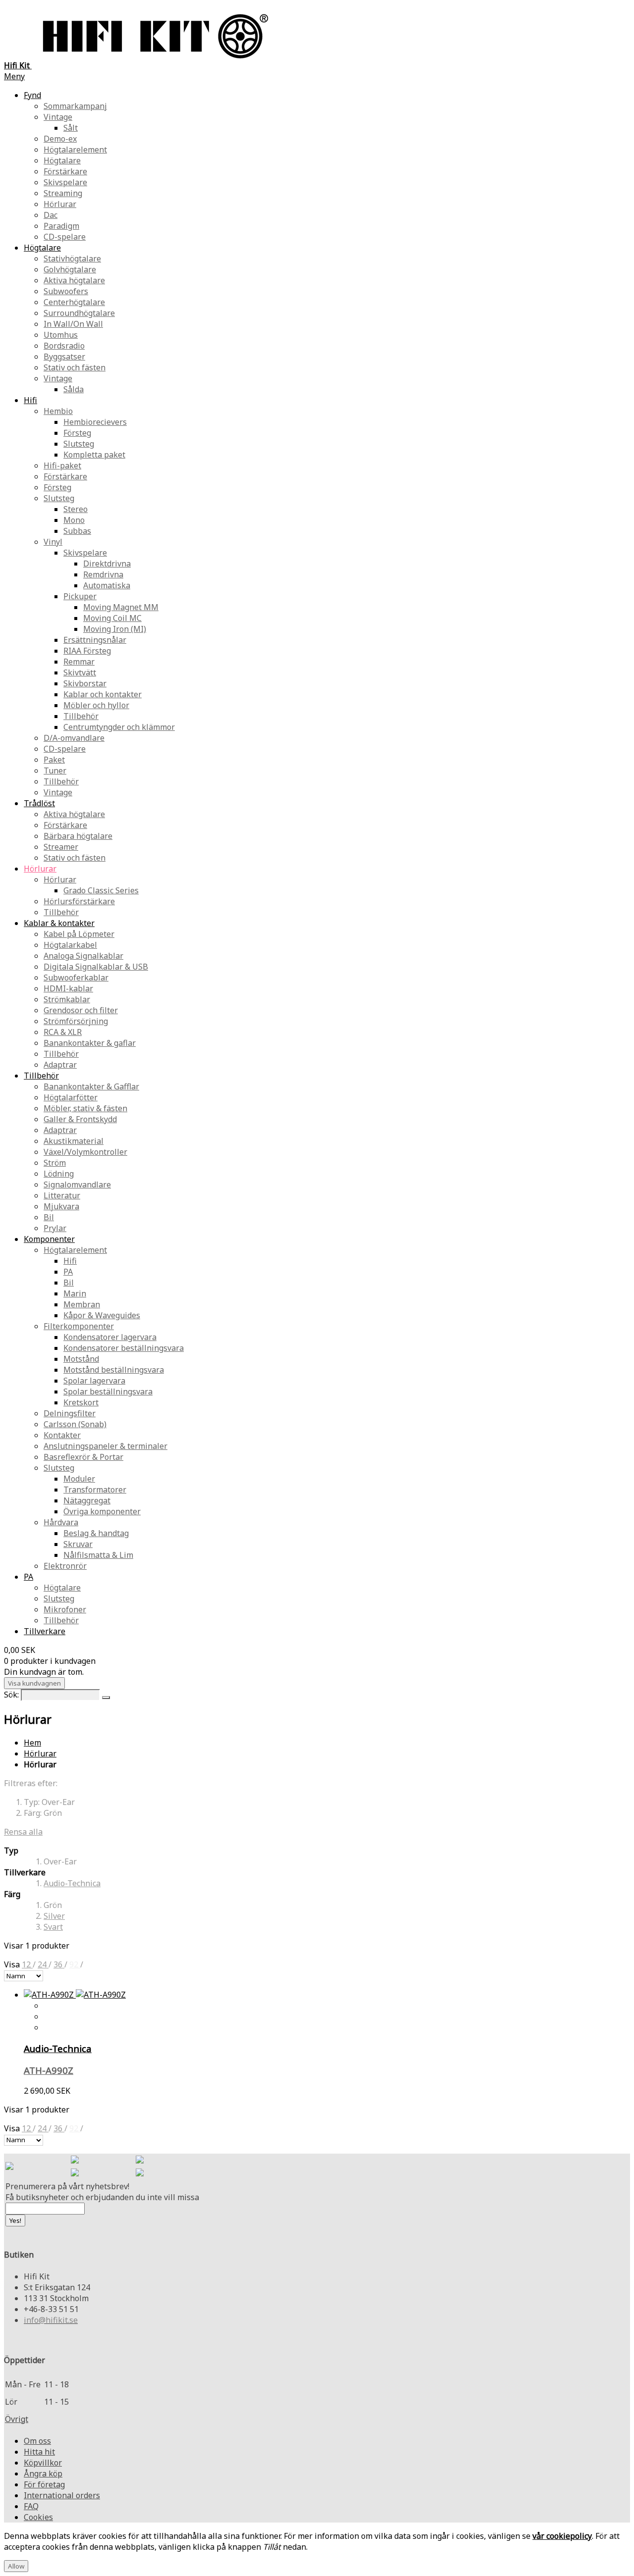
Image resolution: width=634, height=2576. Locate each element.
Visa (13, 1964)
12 (27, 1964)
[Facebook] (75, 2161)
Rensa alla (23, 1832)
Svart (53, 1927)
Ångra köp (43, 2473)
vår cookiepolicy (562, 2536)
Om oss (37, 2441)
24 (43, 1964)
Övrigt (17, 2419)
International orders (62, 2495)
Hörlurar (40, 1753)
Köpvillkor (43, 2463)
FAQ (31, 2506)
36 (59, 1964)
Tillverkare (45, 1631)
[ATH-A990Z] (75, 1995)
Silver (54, 1916)
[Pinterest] (75, 2173)
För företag (44, 2484)
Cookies (38, 2517)
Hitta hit (39, 2452)
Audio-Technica (72, 1883)
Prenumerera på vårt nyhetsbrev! (67, 2186)
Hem (32, 1743)
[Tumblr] (140, 2173)
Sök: (11, 1695)
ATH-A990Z (49, 2070)
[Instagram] (140, 2161)
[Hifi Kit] (9, 2167)
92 (75, 1964)
